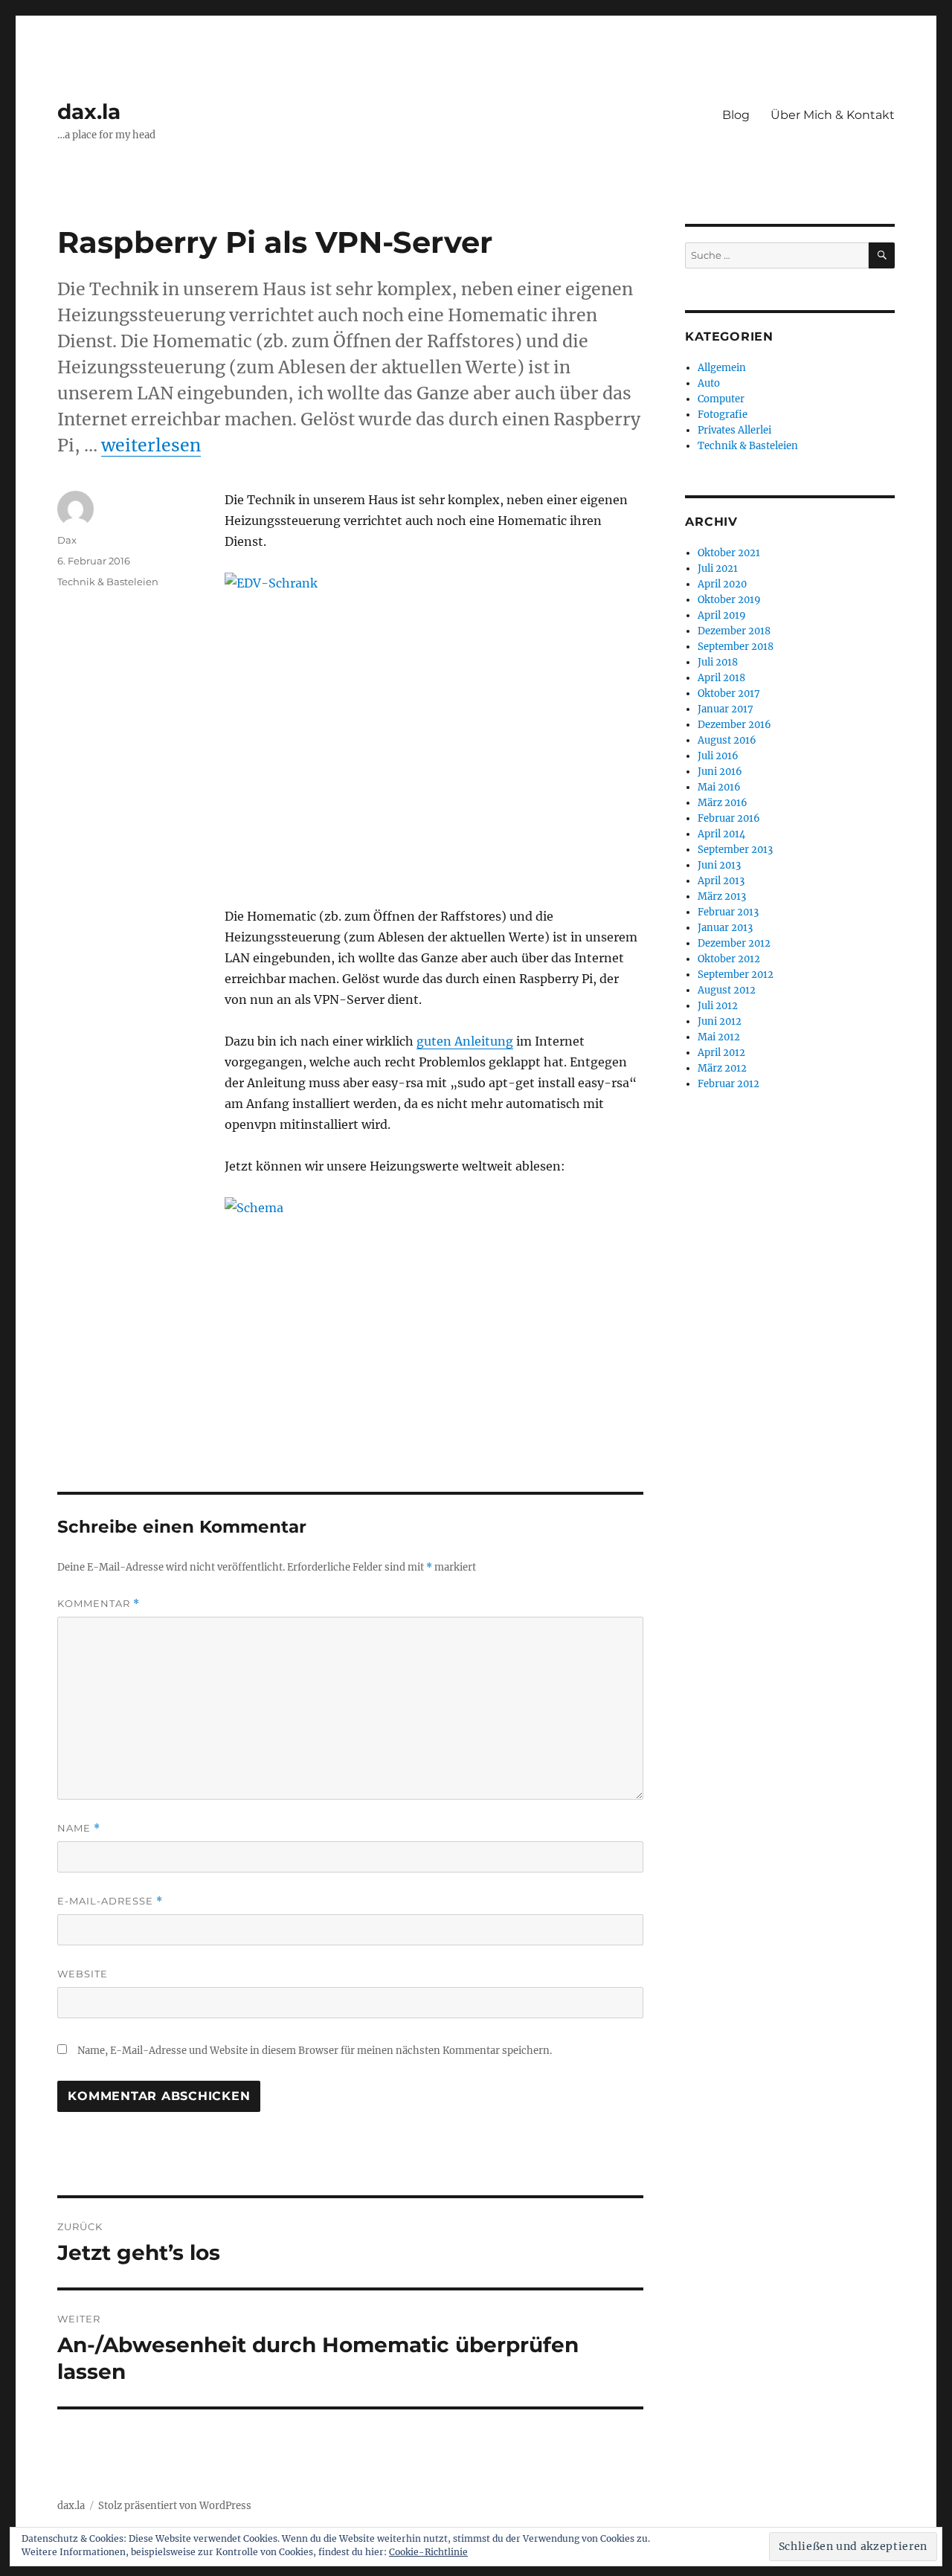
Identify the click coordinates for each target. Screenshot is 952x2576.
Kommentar (99, 1604)
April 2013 (721, 881)
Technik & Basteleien (108, 582)
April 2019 (722, 615)
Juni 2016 (720, 772)
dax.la (89, 112)
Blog (736, 115)
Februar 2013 (728, 912)
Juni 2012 (720, 1021)
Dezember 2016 (734, 725)
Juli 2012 (718, 1006)
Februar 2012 (729, 1084)
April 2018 (721, 678)
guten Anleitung (465, 1041)
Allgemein (722, 368)
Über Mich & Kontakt (833, 115)
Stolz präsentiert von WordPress (175, 2506)
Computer (721, 399)
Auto (709, 383)
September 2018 (736, 647)
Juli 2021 (718, 569)
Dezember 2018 (734, 631)
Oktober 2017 (729, 693)
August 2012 (727, 990)
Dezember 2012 (734, 943)
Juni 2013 (719, 865)
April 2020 (722, 584)
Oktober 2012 (729, 959)
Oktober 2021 (729, 553)
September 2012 (736, 975)
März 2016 (723, 803)
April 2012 (721, 1053)
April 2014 (721, 834)
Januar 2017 (726, 709)
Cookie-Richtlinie (428, 2552)
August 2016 (727, 740)
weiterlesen (151, 445)
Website (83, 1974)
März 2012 (722, 1068)
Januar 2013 (725, 928)
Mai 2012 (719, 1037)
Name (79, 1828)
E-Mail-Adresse (110, 1901)
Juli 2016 (718, 756)
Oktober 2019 (729, 600)
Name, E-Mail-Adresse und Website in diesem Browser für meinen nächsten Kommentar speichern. (315, 2051)
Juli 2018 (718, 662)
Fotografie (723, 415)
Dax (67, 540)
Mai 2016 (719, 787)
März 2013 (722, 896)
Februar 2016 (729, 818)
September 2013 (735, 850)
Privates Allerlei (734, 430)
